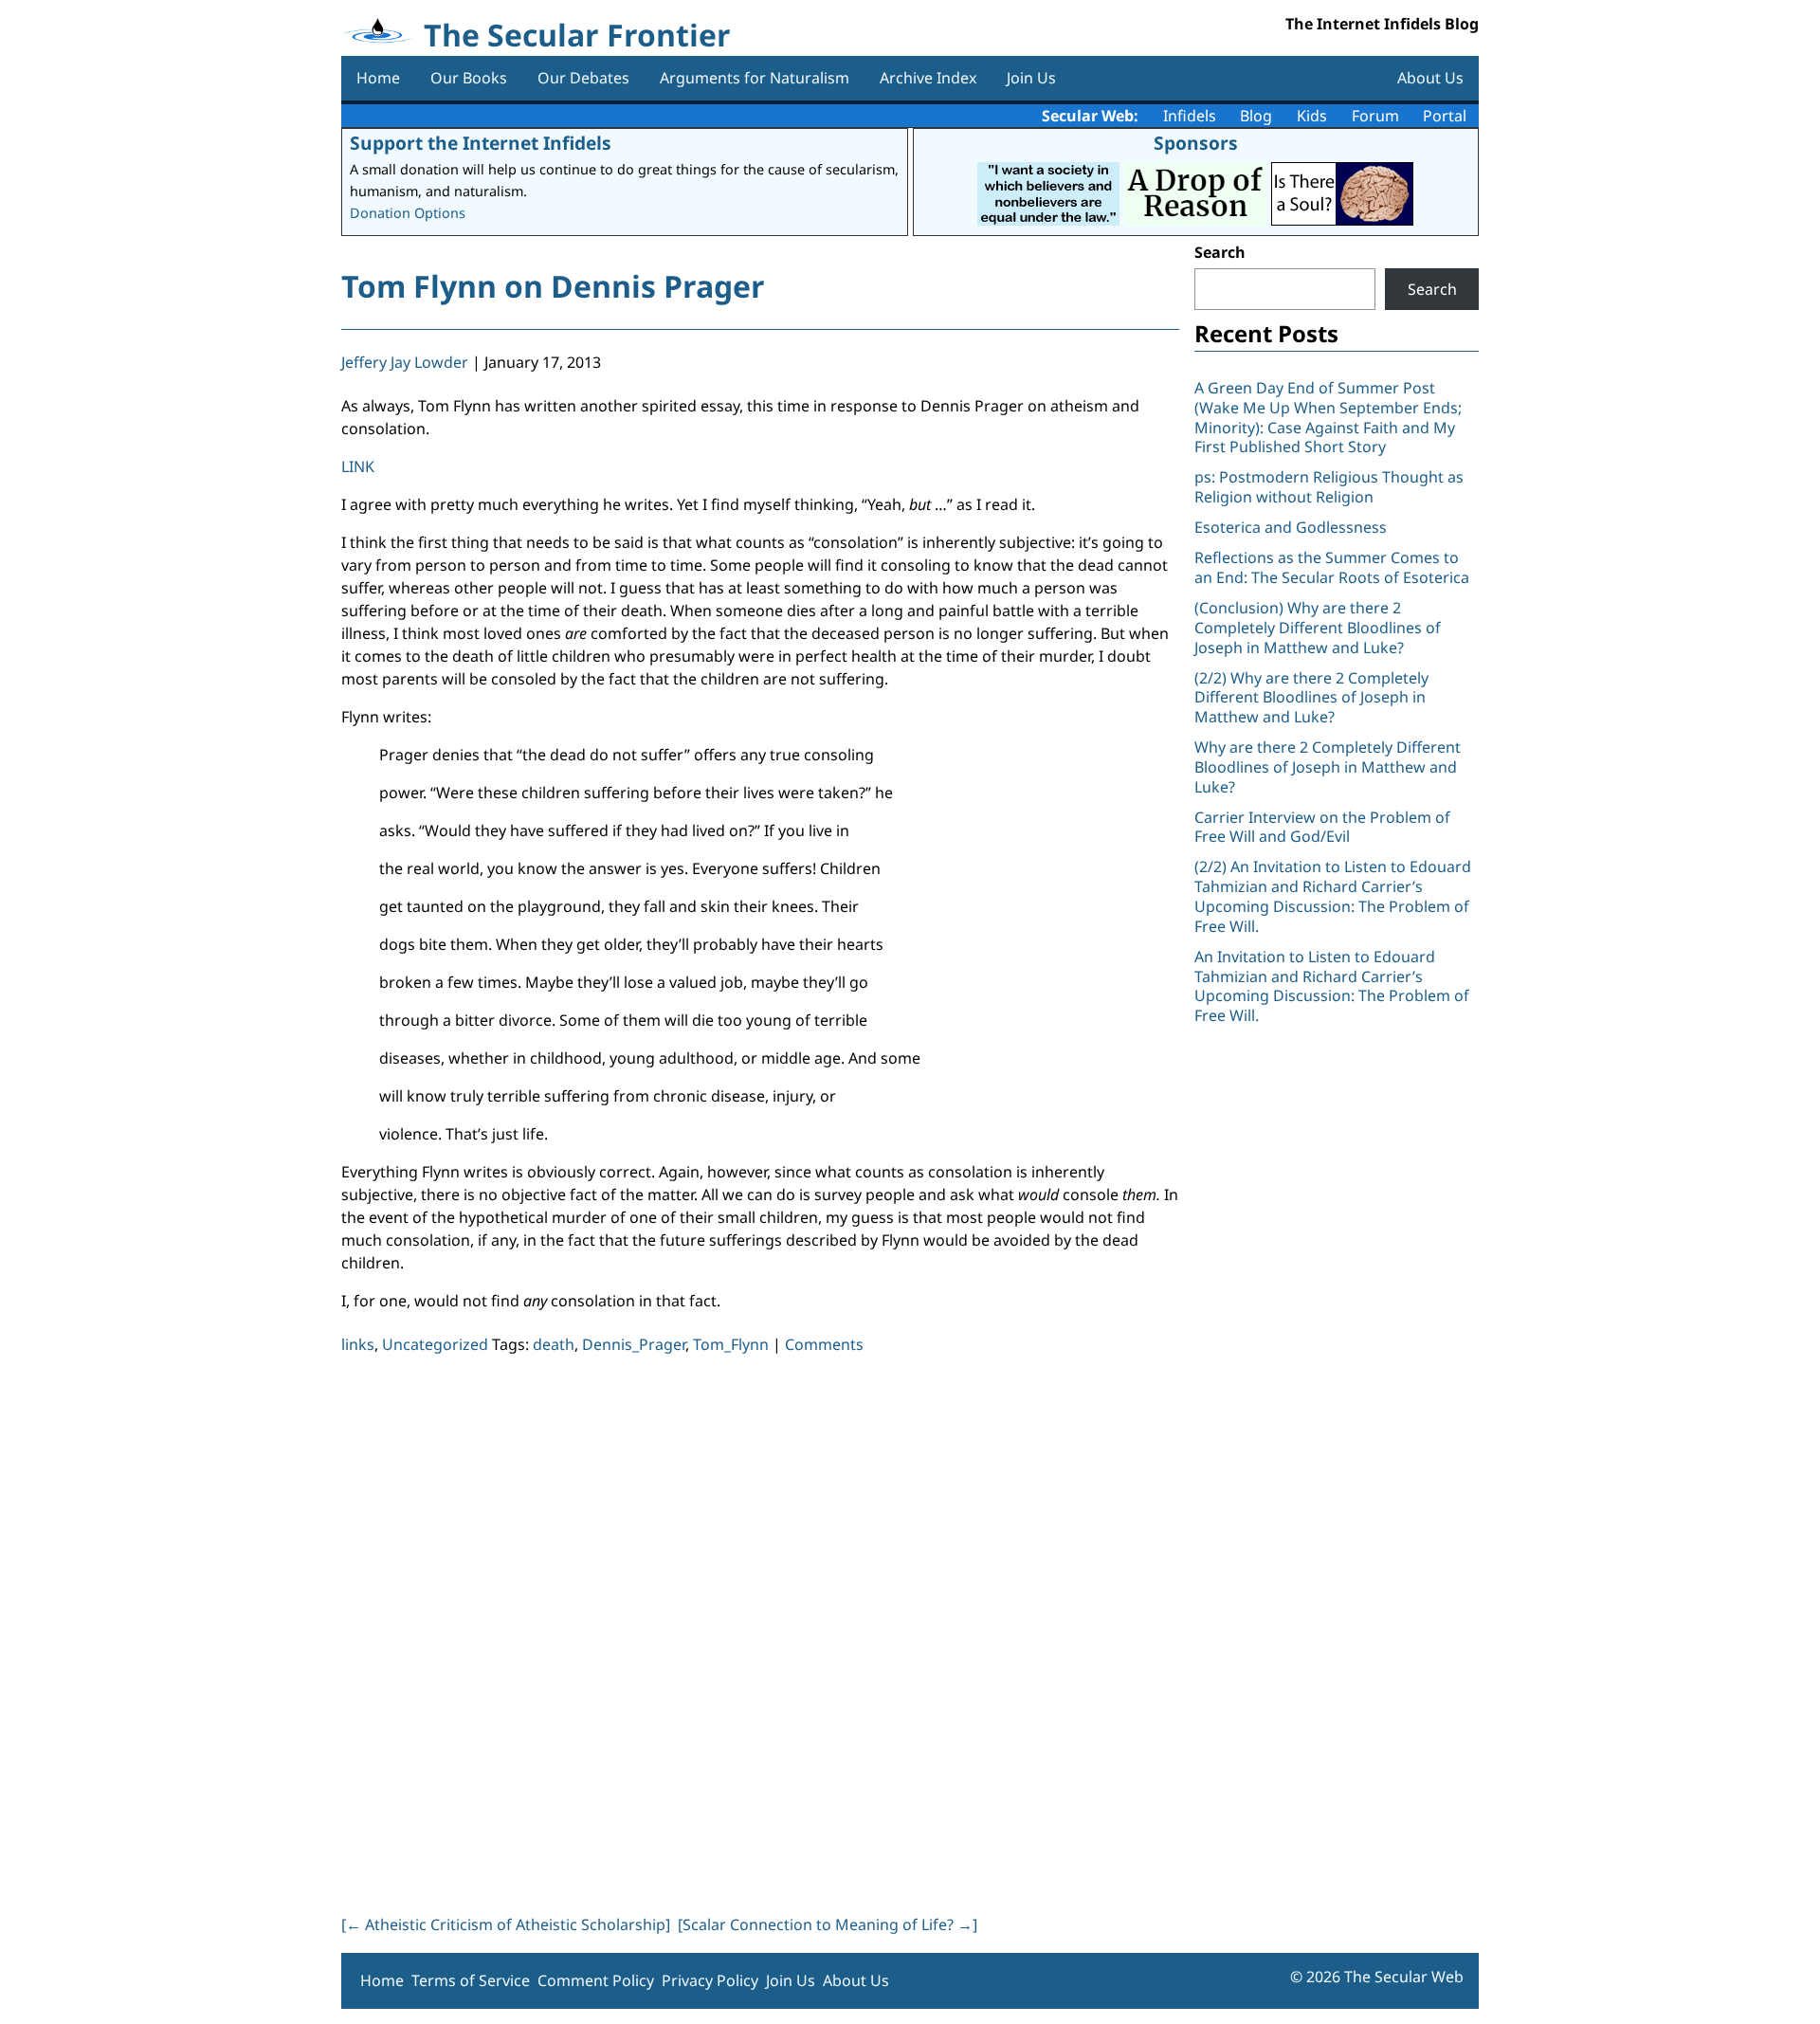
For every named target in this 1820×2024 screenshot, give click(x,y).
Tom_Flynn (731, 1344)
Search (1220, 252)
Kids (1312, 116)
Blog (1256, 116)
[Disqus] (760, 1631)
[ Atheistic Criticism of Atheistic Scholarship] (506, 1924)
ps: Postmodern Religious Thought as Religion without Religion (1329, 487)
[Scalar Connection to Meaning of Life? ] (828, 1924)
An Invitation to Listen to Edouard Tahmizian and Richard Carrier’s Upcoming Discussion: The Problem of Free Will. (1332, 986)
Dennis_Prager (634, 1344)
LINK (358, 466)
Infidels (1190, 116)
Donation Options (408, 213)
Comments (824, 1344)
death (554, 1344)
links (358, 1344)
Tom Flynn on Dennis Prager (553, 286)
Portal (1445, 116)
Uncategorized (435, 1344)
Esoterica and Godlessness (1291, 527)
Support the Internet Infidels (481, 143)
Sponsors (1196, 143)
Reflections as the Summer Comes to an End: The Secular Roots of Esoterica (1332, 567)
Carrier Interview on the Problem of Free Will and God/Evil (1322, 827)
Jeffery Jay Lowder (405, 362)
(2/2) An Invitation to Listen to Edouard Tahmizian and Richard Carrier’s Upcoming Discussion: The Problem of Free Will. (1333, 896)
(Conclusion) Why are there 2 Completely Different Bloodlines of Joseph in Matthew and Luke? (1318, 628)
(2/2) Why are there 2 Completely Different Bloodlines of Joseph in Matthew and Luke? (1311, 698)
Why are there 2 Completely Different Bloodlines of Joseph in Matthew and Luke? (1328, 767)
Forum (1375, 116)
